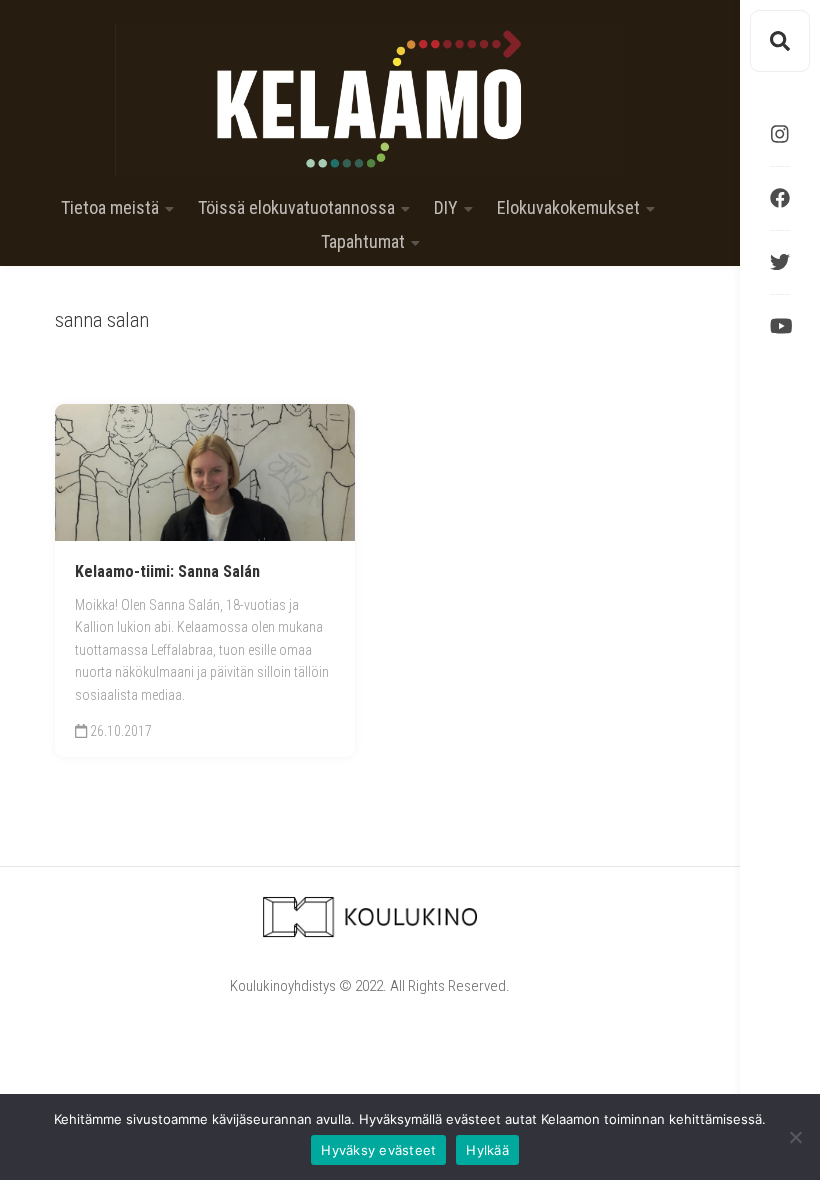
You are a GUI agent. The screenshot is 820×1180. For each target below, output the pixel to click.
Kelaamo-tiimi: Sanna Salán (167, 571)
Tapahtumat (363, 242)
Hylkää (487, 1150)
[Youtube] (780, 326)
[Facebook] (780, 198)
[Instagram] (780, 134)
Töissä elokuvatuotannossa (296, 208)
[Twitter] (780, 262)
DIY (446, 208)
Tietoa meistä (110, 208)
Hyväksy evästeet (378, 1150)
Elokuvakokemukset (568, 208)
